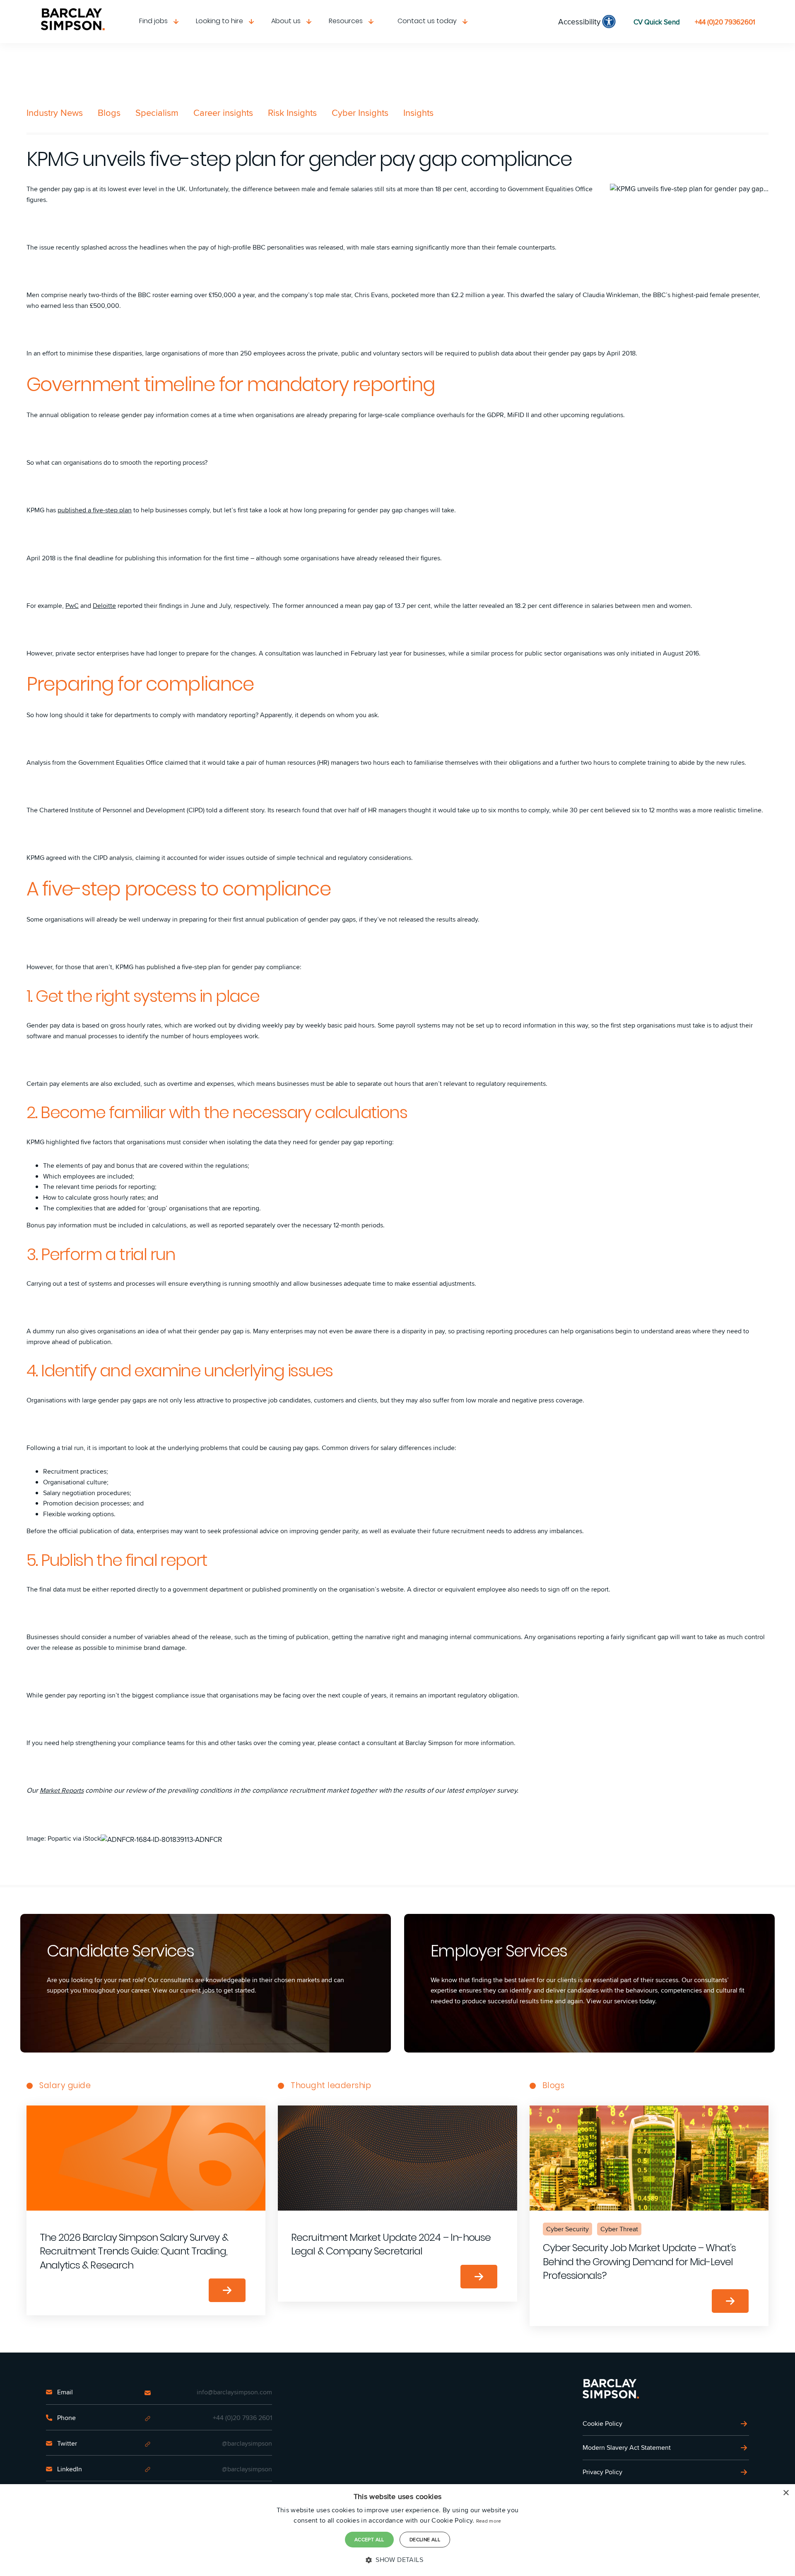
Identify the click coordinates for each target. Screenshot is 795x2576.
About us (286, 21)
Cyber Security (567, 2229)
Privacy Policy (602, 2472)
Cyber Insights (360, 113)
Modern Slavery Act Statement (627, 2448)
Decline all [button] (425, 2539)
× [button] (786, 2493)
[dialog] (397, 2530)
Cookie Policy (602, 2424)
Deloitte (104, 606)
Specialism (157, 113)
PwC (72, 606)
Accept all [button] (369, 2539)
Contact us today (427, 21)
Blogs (109, 113)
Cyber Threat (619, 2229)
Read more (489, 2521)
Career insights (223, 113)
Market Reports (62, 1790)
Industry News (55, 113)
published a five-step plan (95, 510)
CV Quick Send (657, 22)
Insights (418, 113)
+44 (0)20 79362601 (725, 22)
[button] (397, 2560)
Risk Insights (292, 113)
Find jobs (153, 21)
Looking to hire (219, 21)
